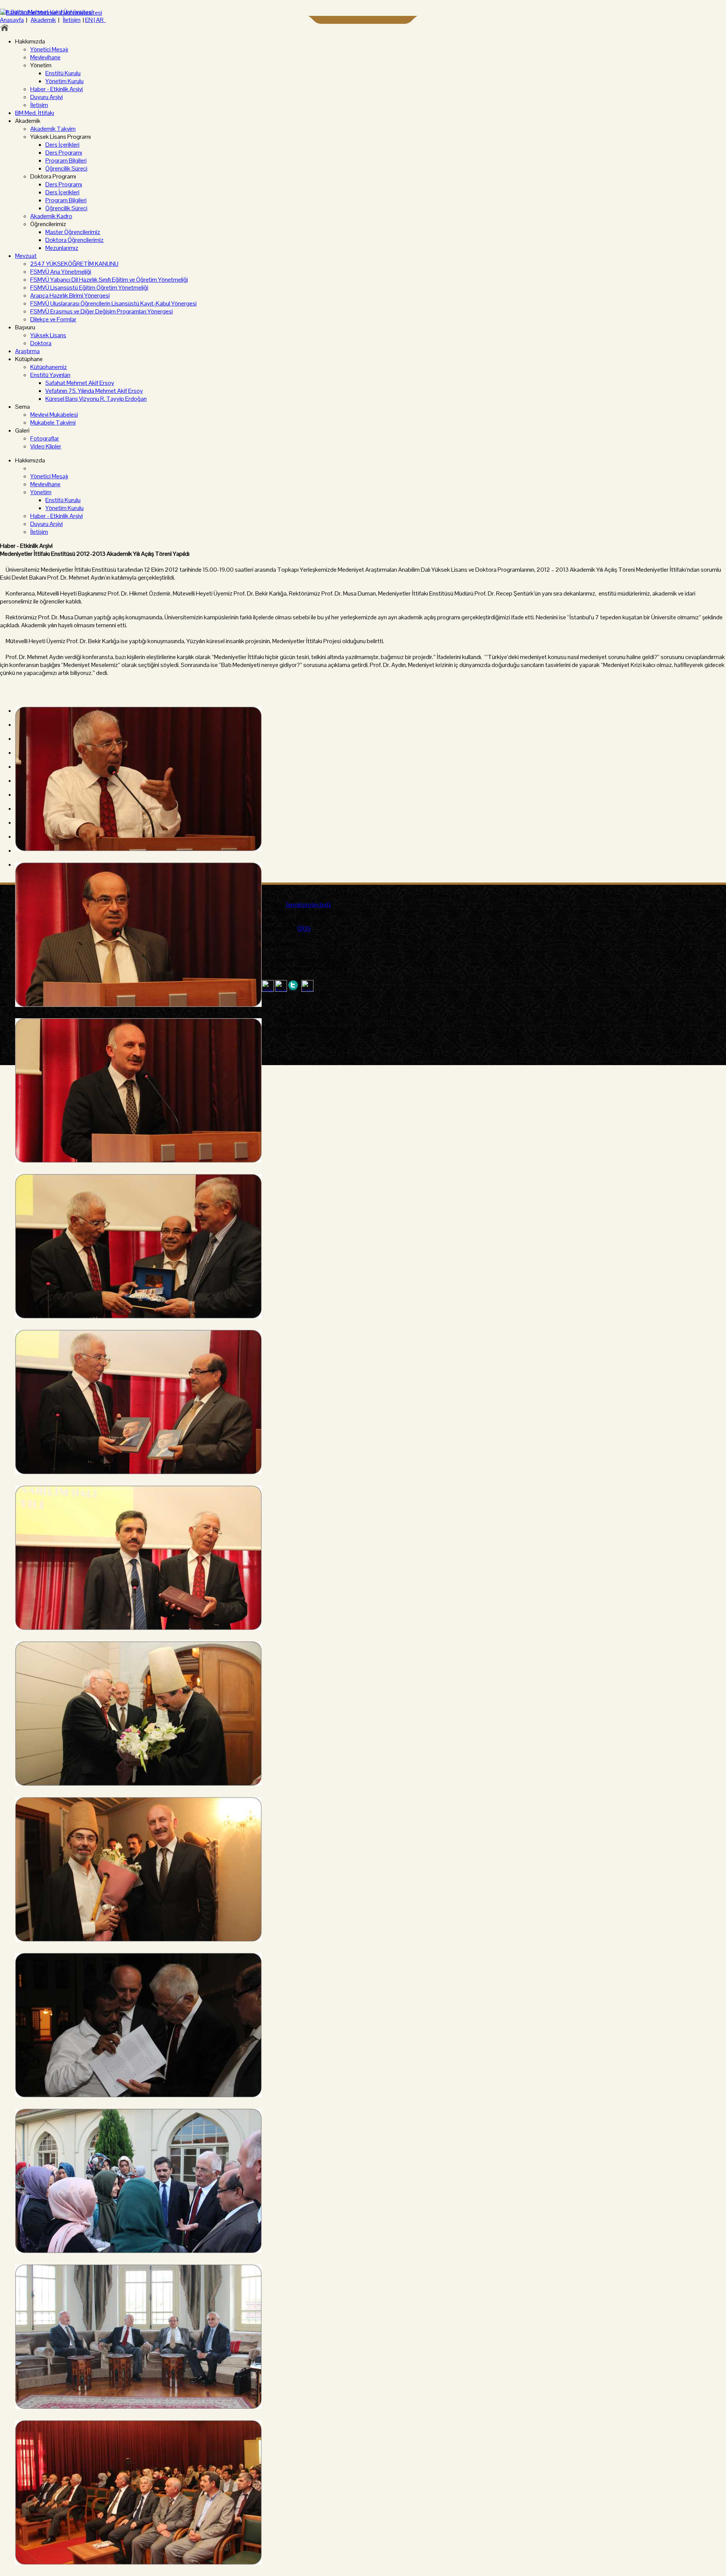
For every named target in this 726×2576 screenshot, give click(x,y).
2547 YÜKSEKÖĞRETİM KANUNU (74, 264)
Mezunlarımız (62, 248)
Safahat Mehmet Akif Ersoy (80, 383)
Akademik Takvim (53, 129)
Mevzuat (26, 256)
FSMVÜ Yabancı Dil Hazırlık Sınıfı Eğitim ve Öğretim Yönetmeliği (109, 280)
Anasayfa (12, 20)
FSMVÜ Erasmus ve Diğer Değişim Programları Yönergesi (102, 311)
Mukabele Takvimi (53, 423)
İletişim (72, 20)
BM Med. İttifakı (35, 113)
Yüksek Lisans (48, 335)
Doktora (41, 343)
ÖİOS (304, 928)
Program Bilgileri (66, 161)
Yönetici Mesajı (49, 49)
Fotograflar (45, 438)
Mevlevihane (45, 57)
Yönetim (41, 492)
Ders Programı (64, 153)
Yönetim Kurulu (64, 81)
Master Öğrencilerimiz (73, 232)
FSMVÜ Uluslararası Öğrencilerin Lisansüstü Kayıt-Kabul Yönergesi (113, 303)
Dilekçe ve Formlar (53, 319)
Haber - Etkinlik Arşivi (57, 89)
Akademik (43, 20)
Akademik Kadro (51, 216)
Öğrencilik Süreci (66, 168)
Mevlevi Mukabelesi (54, 415)
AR (101, 20)
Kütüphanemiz (49, 367)
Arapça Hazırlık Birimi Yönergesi (70, 295)
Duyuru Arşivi (47, 97)
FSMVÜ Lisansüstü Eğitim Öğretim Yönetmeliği (89, 288)
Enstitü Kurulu (63, 73)
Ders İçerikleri (62, 145)
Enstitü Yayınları (50, 375)
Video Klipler (46, 446)
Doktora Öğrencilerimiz (74, 240)
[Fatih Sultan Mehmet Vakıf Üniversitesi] (51, 13)
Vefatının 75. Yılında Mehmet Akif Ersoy (94, 391)
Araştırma (27, 351)
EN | (91, 20)
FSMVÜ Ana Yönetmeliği (61, 272)
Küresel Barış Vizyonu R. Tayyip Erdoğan (96, 399)
